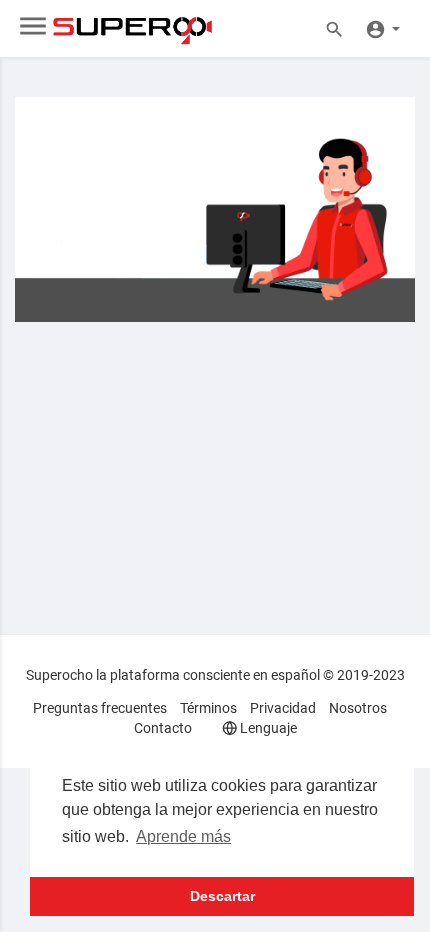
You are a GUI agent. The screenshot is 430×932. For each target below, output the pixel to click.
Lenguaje (267, 728)
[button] (382, 28)
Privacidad (283, 708)
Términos (208, 708)
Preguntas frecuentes (100, 708)
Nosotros (358, 708)
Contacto (163, 728)
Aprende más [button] (183, 836)
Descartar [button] (222, 896)
